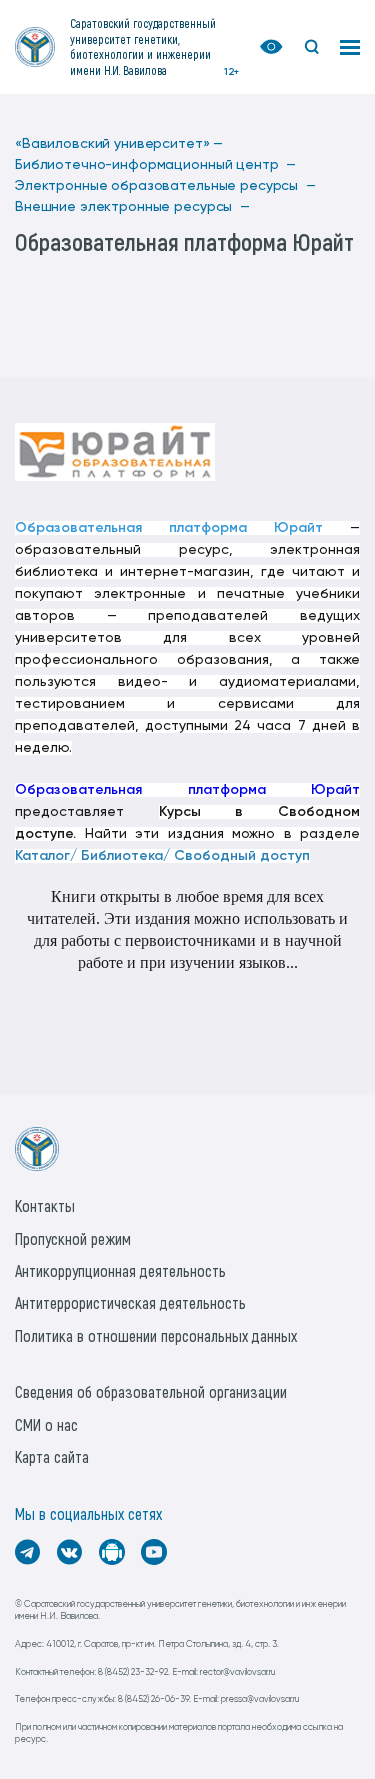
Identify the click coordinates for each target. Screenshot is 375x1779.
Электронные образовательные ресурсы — (165, 186)
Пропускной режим (73, 1238)
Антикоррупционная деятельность (120, 1270)
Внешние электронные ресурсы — (132, 207)
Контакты (45, 1205)
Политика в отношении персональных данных (156, 1335)
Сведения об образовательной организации (151, 1391)
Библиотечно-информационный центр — (155, 165)
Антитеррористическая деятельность (130, 1302)
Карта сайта (52, 1456)
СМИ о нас (46, 1424)
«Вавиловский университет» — (119, 144)
